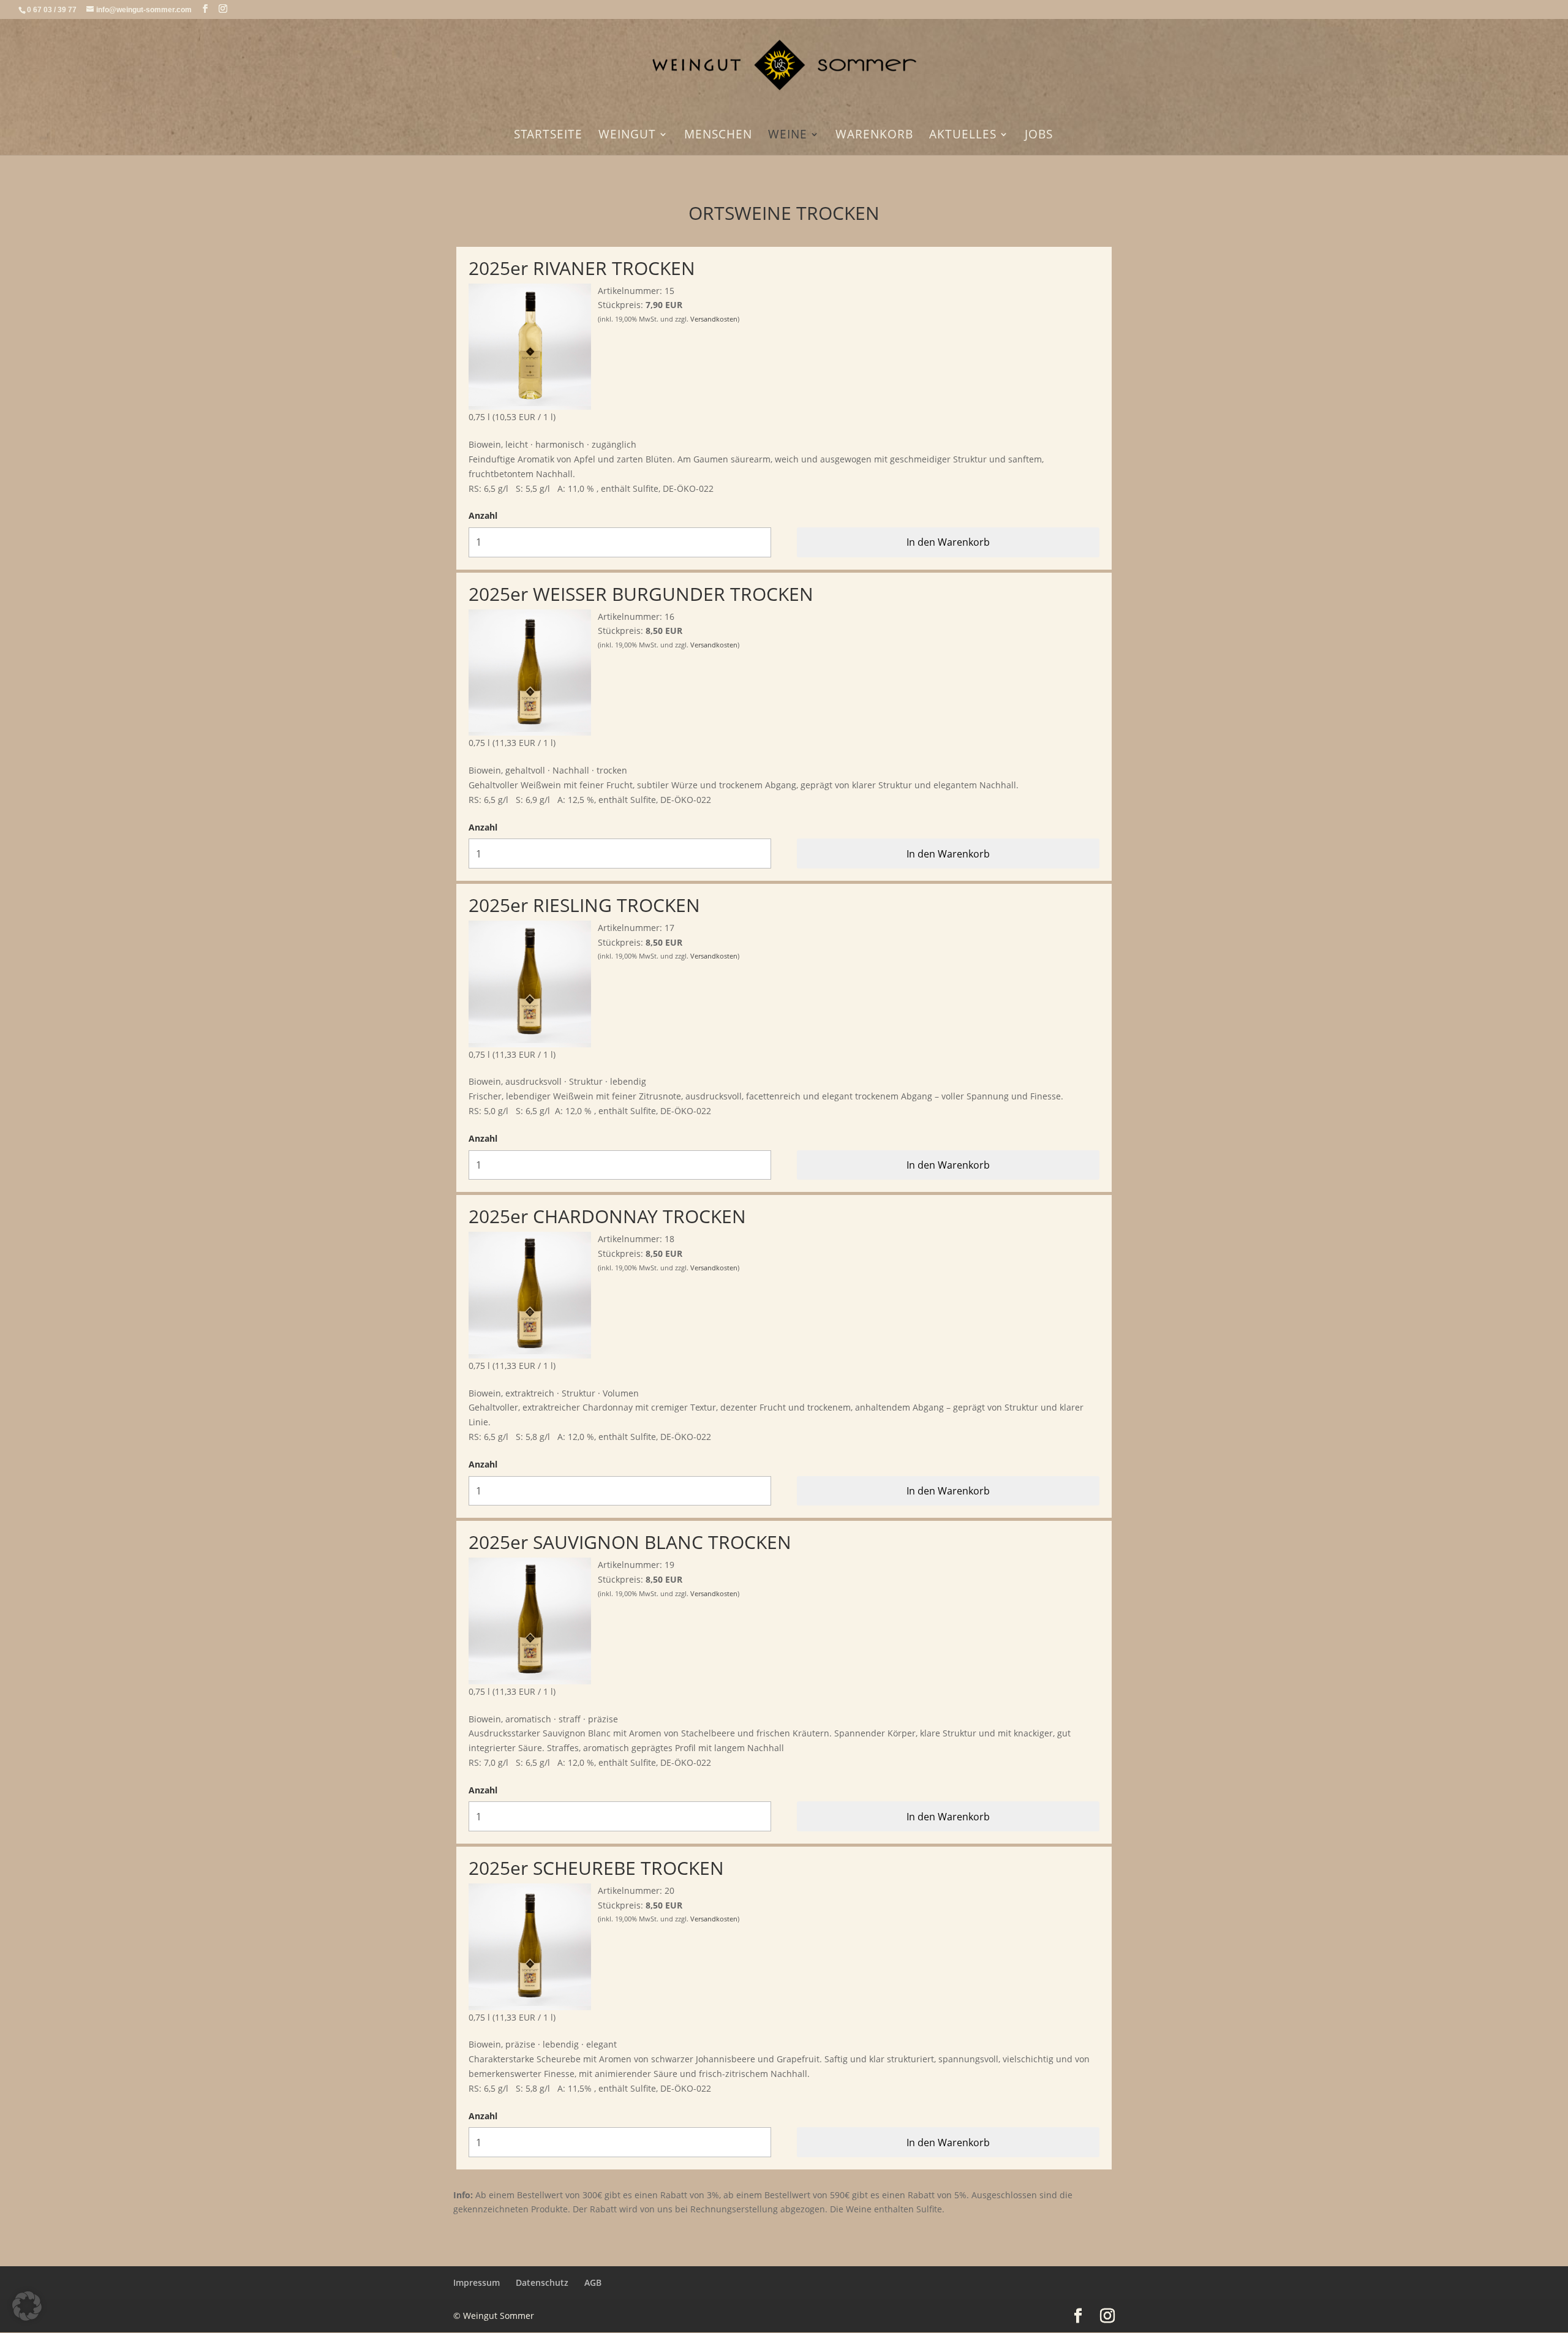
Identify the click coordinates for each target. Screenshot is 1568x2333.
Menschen (718, 136)
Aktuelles (963, 136)
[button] (27, 2306)
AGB (593, 2282)
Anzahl (483, 515)
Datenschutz (542, 2282)
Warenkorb (874, 136)
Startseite (548, 136)
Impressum (477, 2282)
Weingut (627, 136)
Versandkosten (714, 319)
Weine (788, 136)
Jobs (1039, 136)
